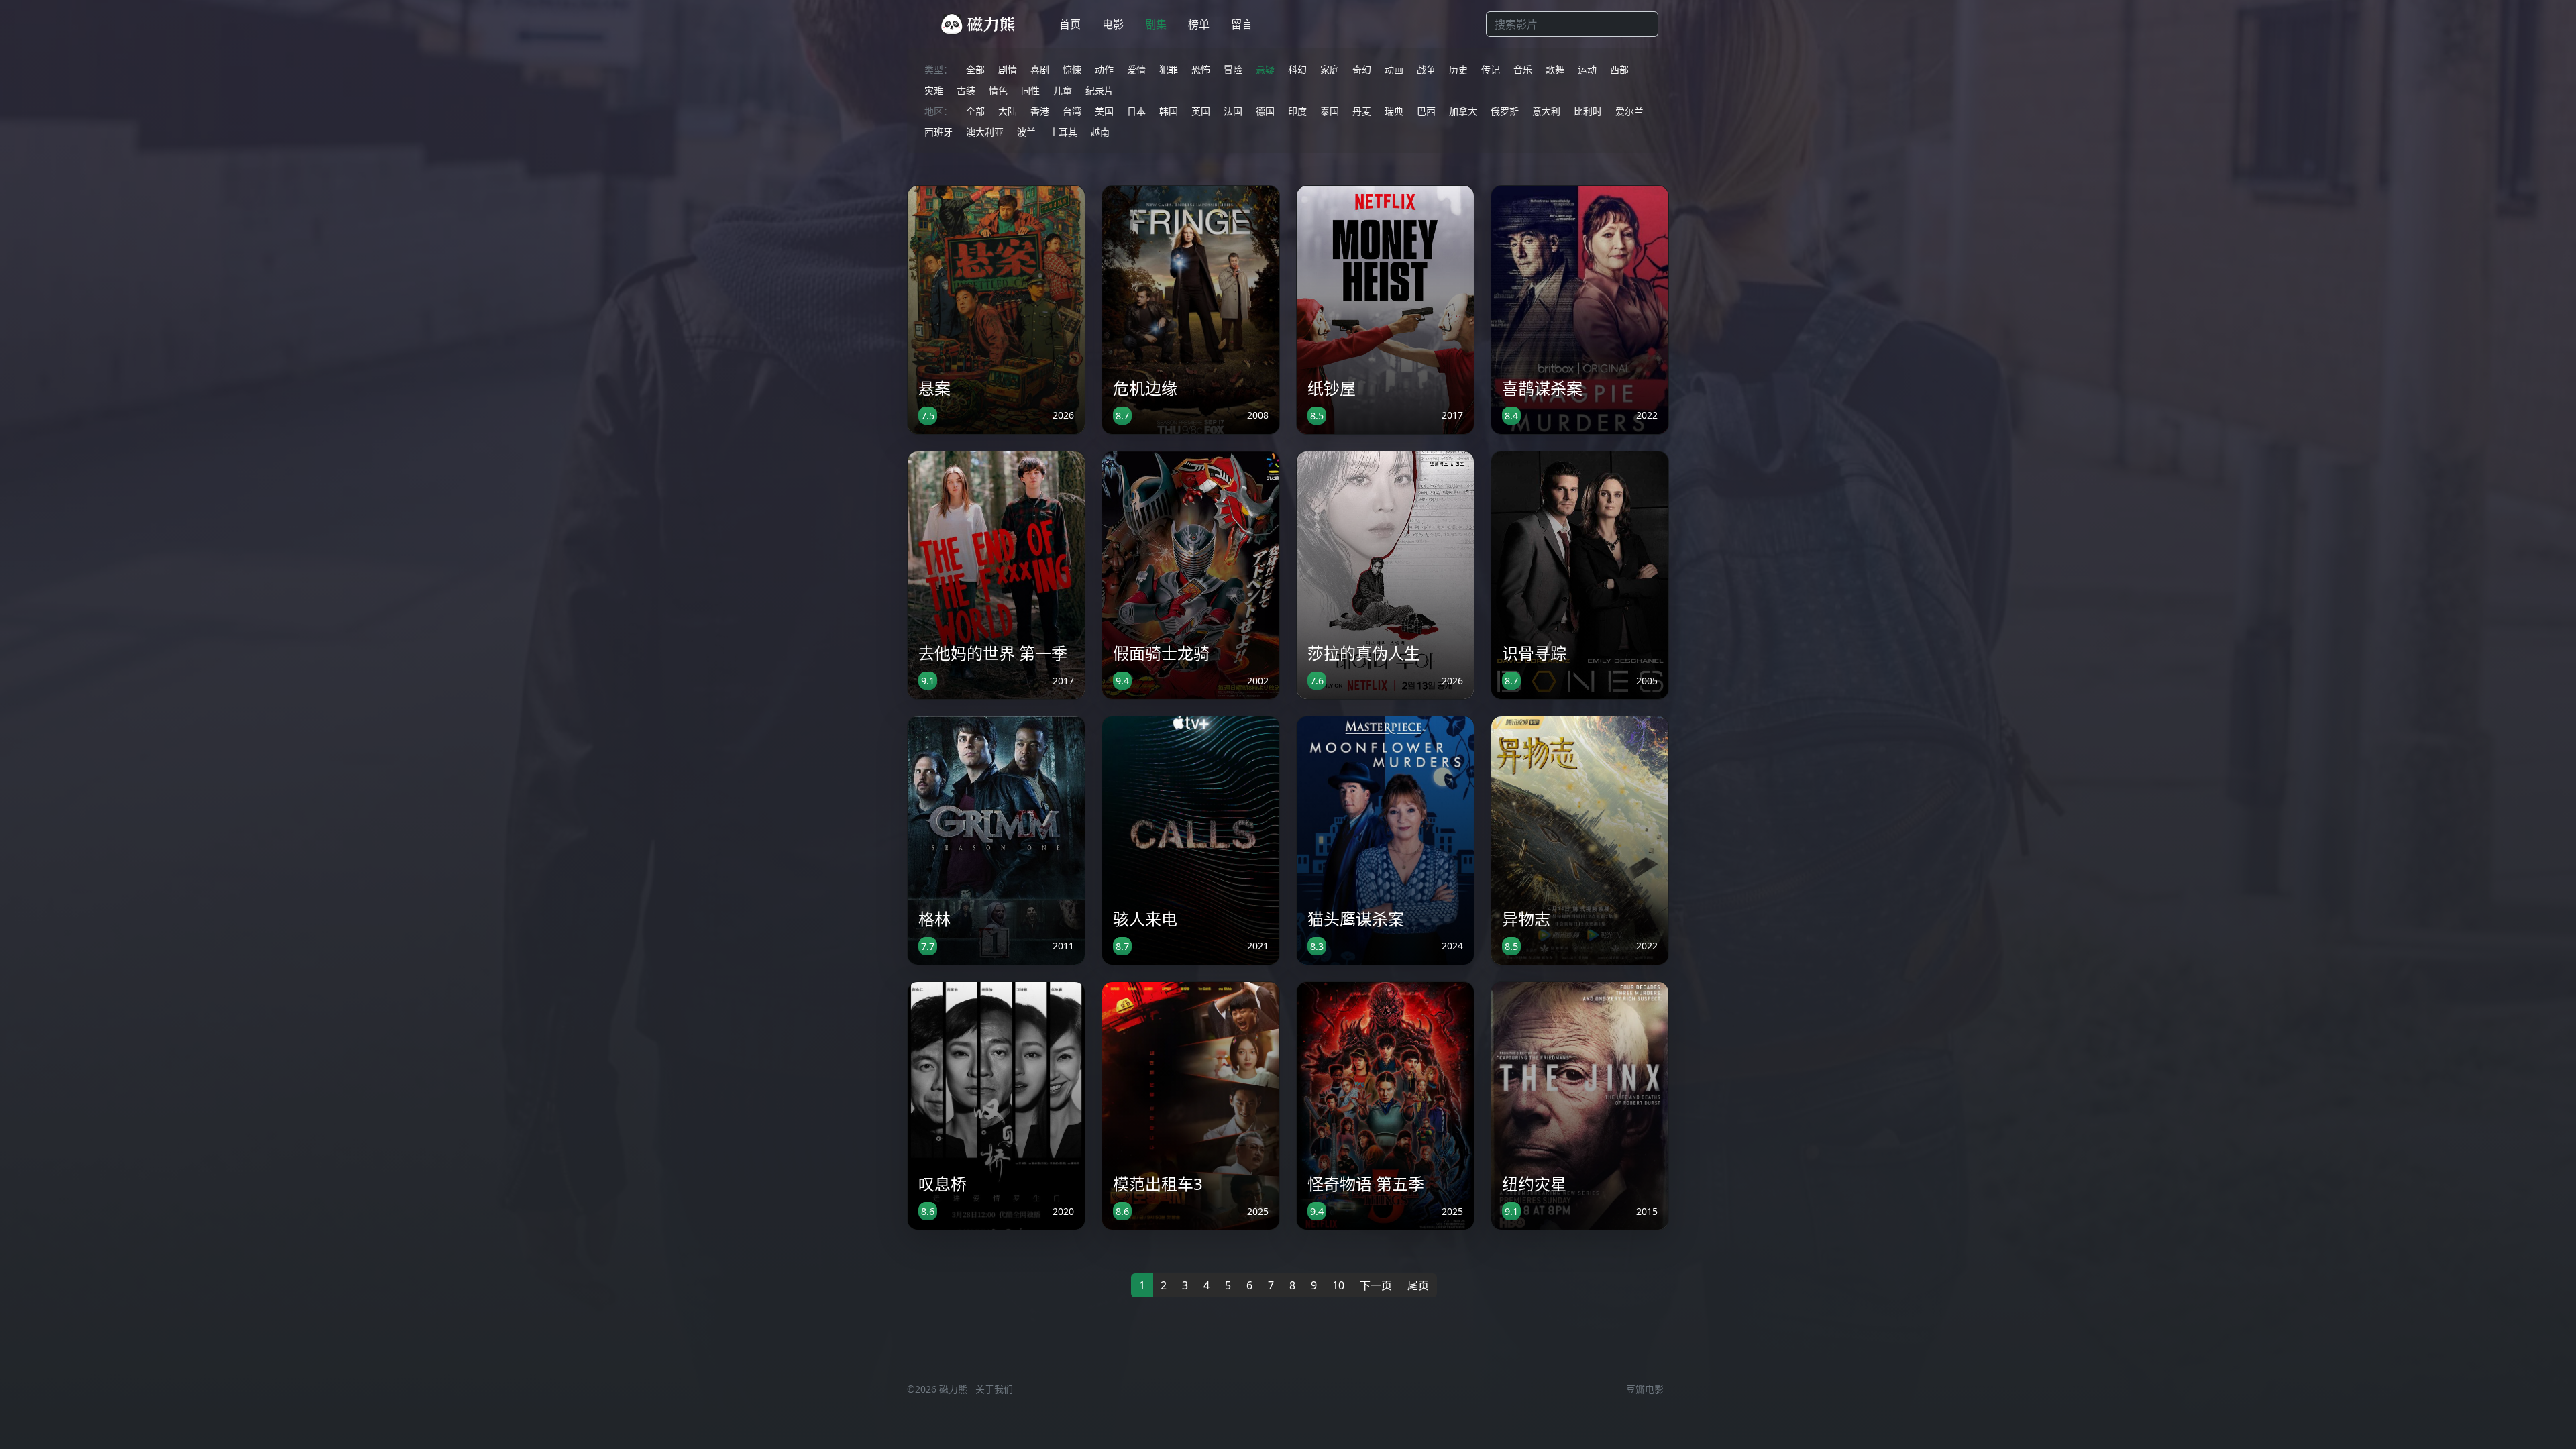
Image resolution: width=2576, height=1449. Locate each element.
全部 (975, 69)
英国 (1201, 111)
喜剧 (1040, 69)
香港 (1040, 111)
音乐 (1523, 69)
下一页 (1376, 1285)
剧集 (1156, 24)
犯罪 (1169, 69)
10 (1338, 1285)
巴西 (1426, 111)
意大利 (1546, 111)
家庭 (1330, 69)
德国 (1265, 111)
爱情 (1136, 69)
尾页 (1418, 1285)
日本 (1136, 111)
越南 (1100, 132)
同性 (1030, 90)
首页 (1070, 24)
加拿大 (1463, 111)
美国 (1104, 111)
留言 (1242, 24)
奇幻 (1362, 69)
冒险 (1233, 69)
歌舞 (1555, 69)
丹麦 (1362, 111)
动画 (1394, 69)
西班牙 (938, 132)
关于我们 (994, 1389)
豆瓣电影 (1645, 1389)
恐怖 (1201, 69)
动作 (1104, 69)
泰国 (1330, 111)
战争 (1426, 69)
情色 (998, 90)
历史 (1458, 69)
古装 (966, 90)
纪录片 (1099, 90)
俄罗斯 (1505, 111)
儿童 (1063, 90)
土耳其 (1063, 132)
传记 (1491, 69)
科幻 (1297, 69)
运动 (1587, 69)
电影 (1113, 24)
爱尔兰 (1629, 111)
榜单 (1199, 24)
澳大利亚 (985, 132)
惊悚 (1072, 69)
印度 (1297, 111)
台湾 (1072, 111)
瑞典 (1394, 111)
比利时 (1588, 111)
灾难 (934, 90)
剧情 (1008, 69)
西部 (1619, 69)
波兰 (1026, 132)
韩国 (1169, 111)
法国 (1233, 111)
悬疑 (1265, 69)
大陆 (1008, 111)
